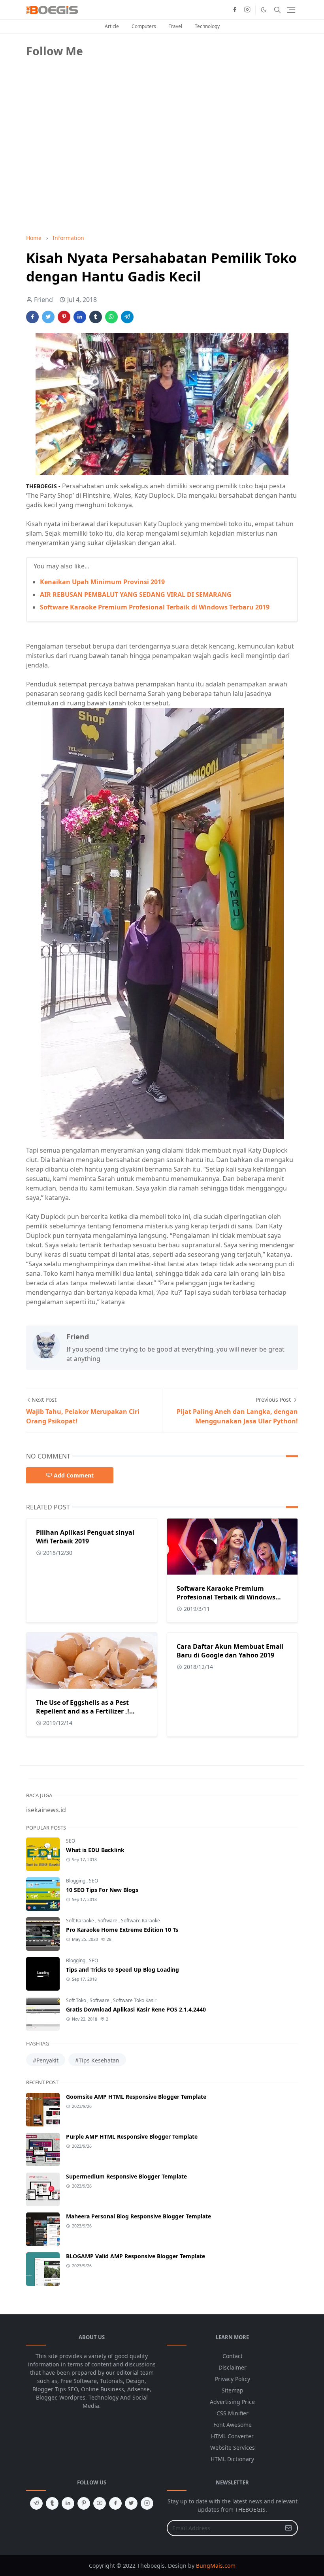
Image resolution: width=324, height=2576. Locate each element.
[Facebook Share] (32, 317)
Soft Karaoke (81, 1921)
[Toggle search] (277, 10)
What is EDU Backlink (95, 1850)
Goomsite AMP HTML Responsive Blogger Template (136, 2097)
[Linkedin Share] (80, 317)
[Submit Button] (288, 2528)
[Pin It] (64, 317)
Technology (207, 26)
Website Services (233, 2448)
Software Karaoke (140, 1921)
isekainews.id (46, 1810)
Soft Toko (77, 2000)
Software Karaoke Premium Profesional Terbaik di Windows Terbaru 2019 (155, 607)
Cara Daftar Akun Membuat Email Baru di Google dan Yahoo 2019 (230, 1651)
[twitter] (131, 2503)
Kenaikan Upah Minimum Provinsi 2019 (102, 582)
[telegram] (36, 2503)
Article (112, 26)
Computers (144, 26)
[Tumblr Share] (96, 317)
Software (108, 1921)
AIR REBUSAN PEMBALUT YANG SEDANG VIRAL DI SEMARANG (136, 594)
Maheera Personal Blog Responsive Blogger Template (138, 2216)
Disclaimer (233, 2367)
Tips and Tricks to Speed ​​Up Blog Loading (122, 1969)
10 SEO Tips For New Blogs (102, 1890)
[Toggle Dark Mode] (264, 10)
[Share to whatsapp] (111, 317)
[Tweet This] (48, 317)
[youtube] (100, 2503)
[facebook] (235, 10)
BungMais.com (216, 2566)
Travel (175, 26)
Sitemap (233, 2390)
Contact (233, 2356)
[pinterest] (84, 2503)
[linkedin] (68, 2503)
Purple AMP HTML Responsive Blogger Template (132, 2136)
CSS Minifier (233, 2413)
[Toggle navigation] (291, 10)
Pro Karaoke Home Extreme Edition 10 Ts (122, 1930)
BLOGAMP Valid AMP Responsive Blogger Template (136, 2256)
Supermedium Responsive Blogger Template (126, 2176)
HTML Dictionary (232, 2459)
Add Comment (74, 1475)
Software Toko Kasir (135, 2000)
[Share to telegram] (127, 317)
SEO (71, 1841)
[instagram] (247, 10)
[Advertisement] (85, 172)
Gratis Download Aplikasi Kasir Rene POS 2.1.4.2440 (136, 2009)
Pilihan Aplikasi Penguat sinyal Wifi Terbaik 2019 (85, 1537)
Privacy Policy (233, 2379)
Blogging (76, 1881)
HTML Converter (232, 2436)
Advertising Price (232, 2402)
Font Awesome (233, 2425)
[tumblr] (52, 2503)
